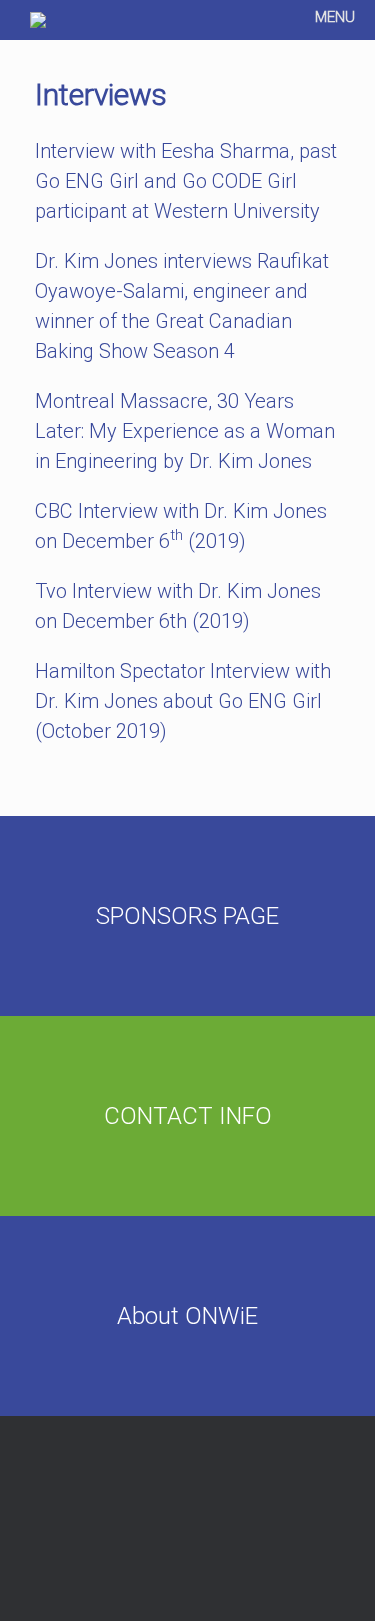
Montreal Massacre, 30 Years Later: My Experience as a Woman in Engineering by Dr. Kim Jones (185, 431)
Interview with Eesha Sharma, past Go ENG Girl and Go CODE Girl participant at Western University (186, 181)
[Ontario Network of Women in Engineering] (38, 20)
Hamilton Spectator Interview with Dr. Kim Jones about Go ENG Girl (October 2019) (183, 701)
